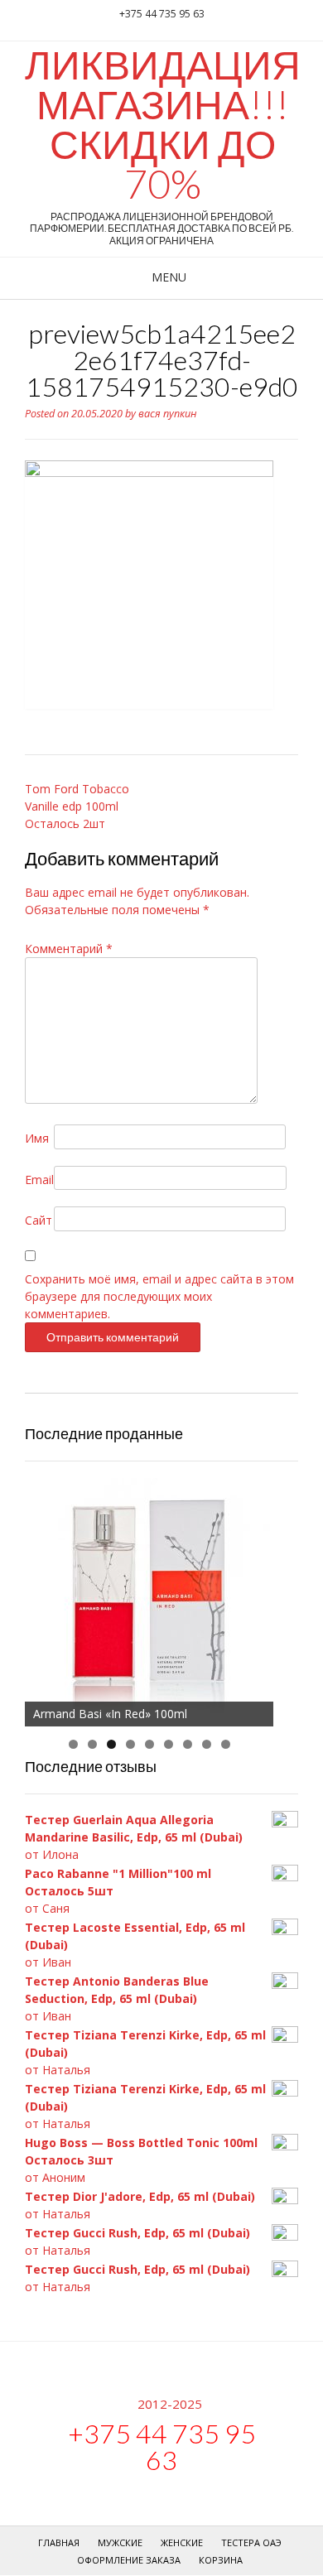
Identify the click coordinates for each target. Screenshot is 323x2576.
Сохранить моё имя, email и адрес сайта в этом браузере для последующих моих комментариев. (159, 1296)
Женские (182, 2542)
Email (39, 1180)
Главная (59, 2542)
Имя (37, 1138)
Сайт (39, 1220)
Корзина (221, 2560)
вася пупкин (168, 414)
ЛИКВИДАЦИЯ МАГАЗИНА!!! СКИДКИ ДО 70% (163, 124)
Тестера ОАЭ (251, 2542)
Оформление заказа (129, 2560)
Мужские (120, 2542)
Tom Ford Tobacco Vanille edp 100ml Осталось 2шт (77, 806)
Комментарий (69, 949)
